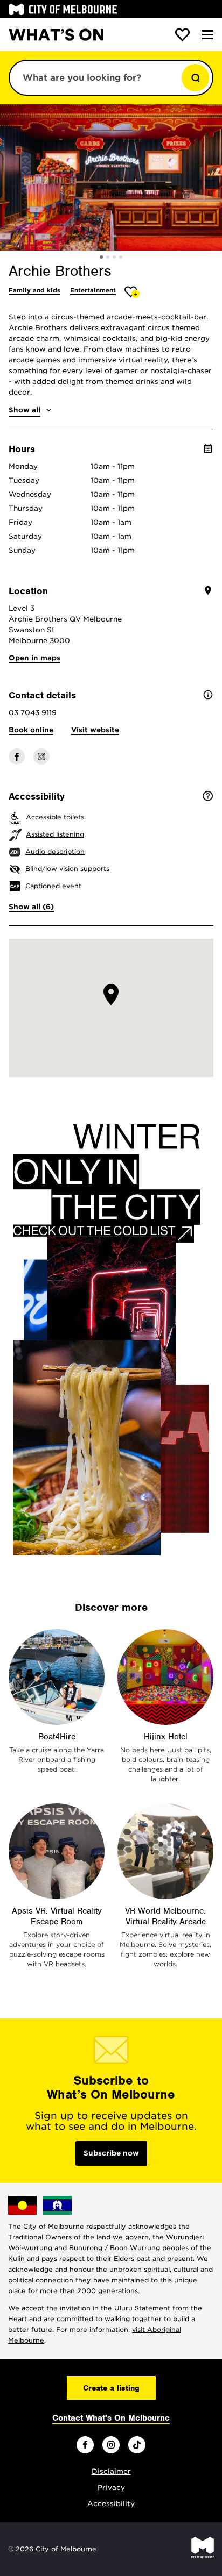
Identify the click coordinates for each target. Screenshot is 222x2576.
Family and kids (34, 290)
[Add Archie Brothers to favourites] (132, 292)
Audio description (55, 851)
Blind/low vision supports (67, 869)
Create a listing (111, 2388)
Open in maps (34, 658)
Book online (31, 730)
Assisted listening (55, 834)
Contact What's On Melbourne (111, 2418)
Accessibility (111, 2504)
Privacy (111, 2488)
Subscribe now (111, 2153)
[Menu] (208, 35)
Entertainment (93, 290)
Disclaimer (111, 2471)
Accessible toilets (55, 817)
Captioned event (53, 886)
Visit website (95, 730)
